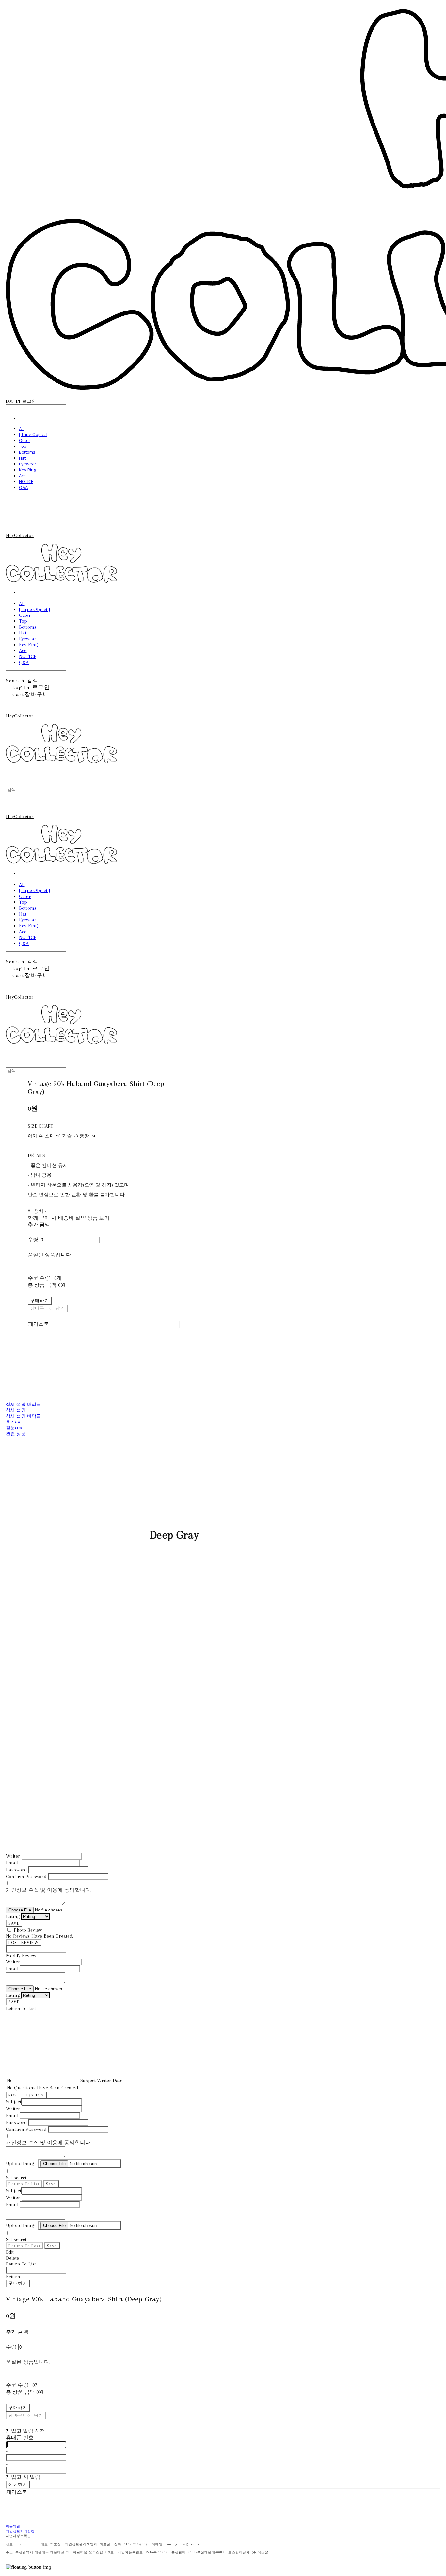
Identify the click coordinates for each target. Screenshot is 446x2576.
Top (23, 446)
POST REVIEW (24, 1942)
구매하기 (18, 2283)
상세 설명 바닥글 (23, 1416)
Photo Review (28, 1930)
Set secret (16, 2178)
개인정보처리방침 (20, 2531)
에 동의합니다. (49, 1890)
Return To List (24, 2184)
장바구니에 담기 (26, 2415)
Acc (22, 476)
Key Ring (27, 470)
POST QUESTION (26, 2095)
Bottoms (27, 452)
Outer (25, 440)
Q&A (23, 487)
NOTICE (26, 481)
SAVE (14, 1923)
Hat (22, 458)
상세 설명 (16, 1410)
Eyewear (28, 464)
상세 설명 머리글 (23, 1404)
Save (51, 2184)
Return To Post (24, 2246)
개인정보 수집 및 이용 (32, 1890)
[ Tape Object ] (33, 434)
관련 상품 (16, 1434)
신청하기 (18, 2484)
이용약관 (13, 2526)
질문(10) (14, 1428)
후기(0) (13, 1422)
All (21, 429)
